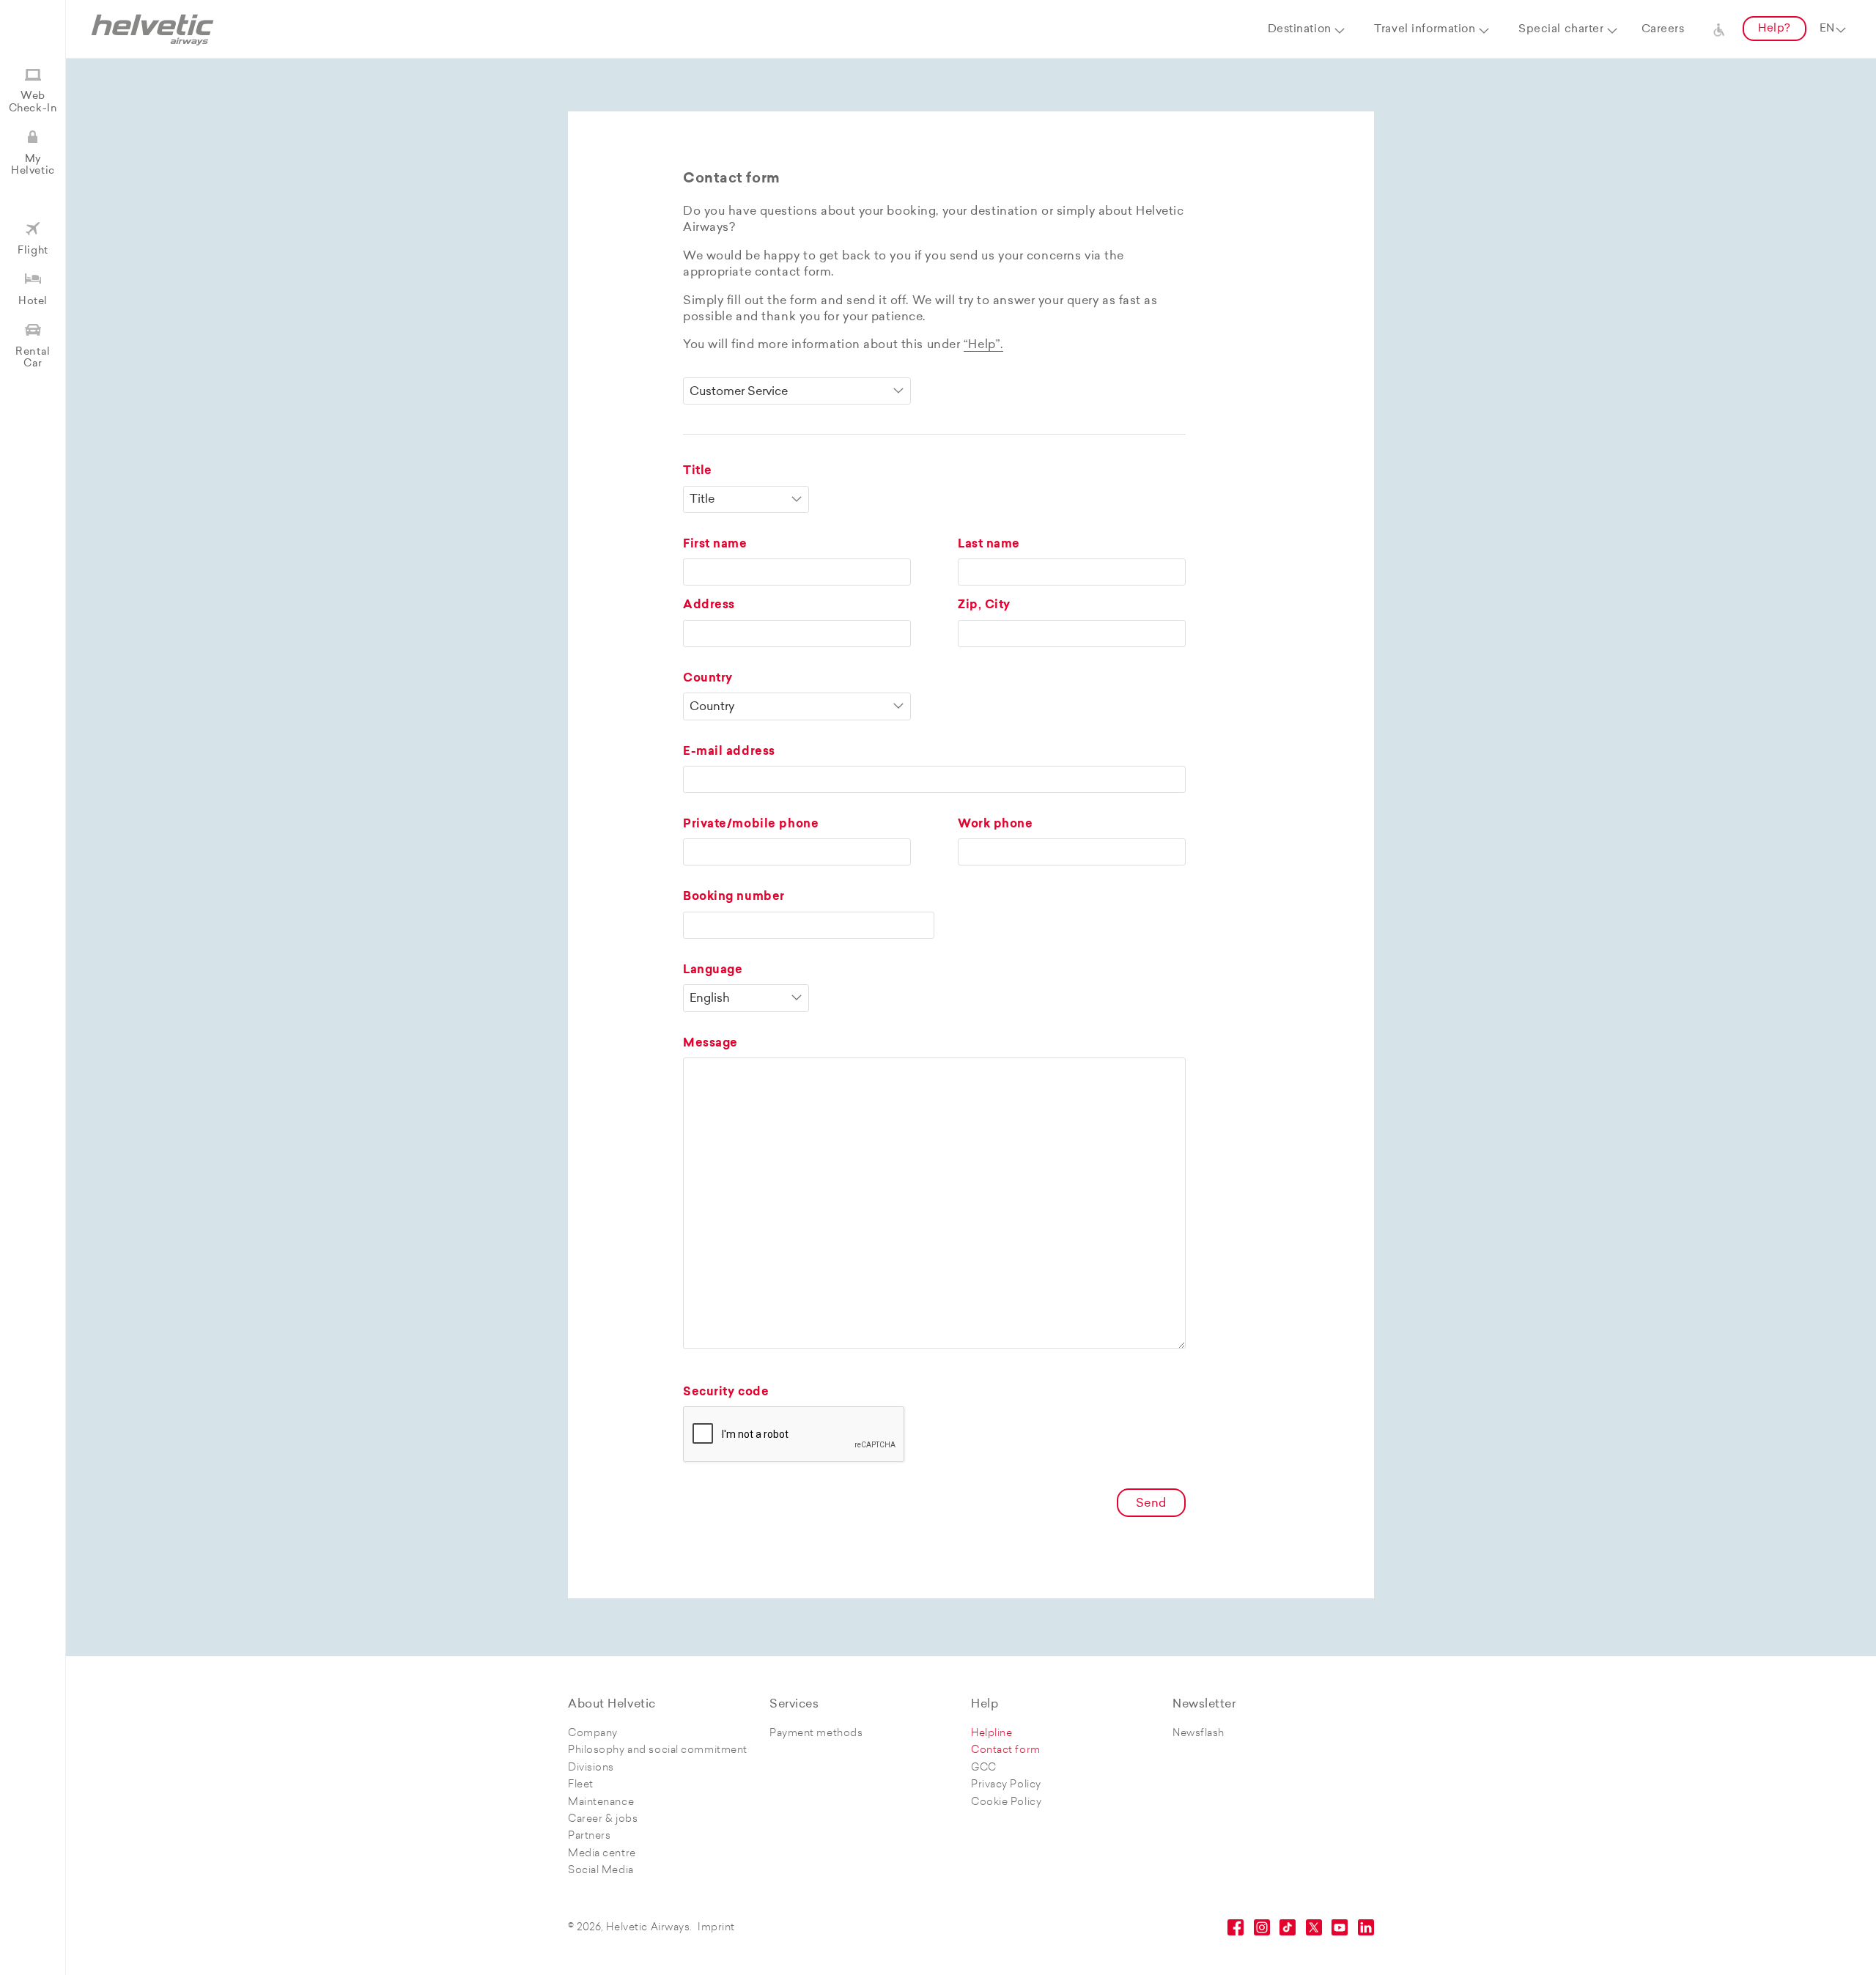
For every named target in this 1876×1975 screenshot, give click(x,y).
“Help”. (983, 345)
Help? (1775, 29)
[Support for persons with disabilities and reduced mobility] (1719, 29)
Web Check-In (33, 102)
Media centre (602, 1854)
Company (593, 1734)
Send (1151, 1504)
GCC (984, 1768)
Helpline (991, 1734)
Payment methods (816, 1734)
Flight (33, 251)
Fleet (581, 1785)
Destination (1300, 30)
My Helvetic (33, 165)
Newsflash (1199, 1734)
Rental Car (33, 358)
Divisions (591, 1768)
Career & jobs (603, 1819)
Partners (589, 1836)
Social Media (601, 1871)
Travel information (1425, 30)
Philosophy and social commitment (658, 1750)
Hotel (33, 302)
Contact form (1006, 1750)
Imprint (716, 1928)
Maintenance (601, 1802)
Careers (1663, 30)
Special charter (1561, 30)
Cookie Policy (1006, 1802)
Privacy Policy (1006, 1785)
